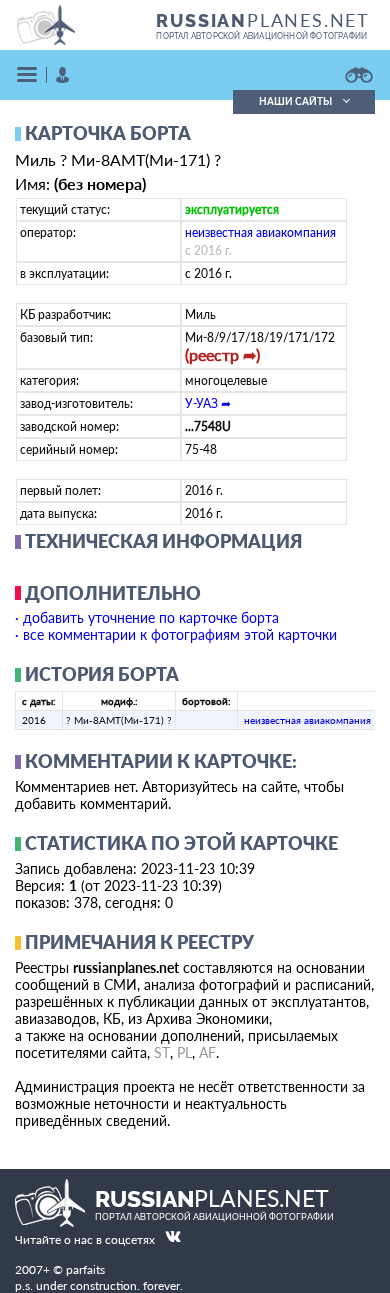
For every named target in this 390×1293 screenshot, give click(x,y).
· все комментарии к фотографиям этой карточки (176, 634)
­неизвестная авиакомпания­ (260, 232)
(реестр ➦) (222, 354)
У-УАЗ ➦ (208, 403)
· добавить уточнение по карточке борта (147, 617)
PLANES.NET (263, 20)
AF (207, 1052)
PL (184, 1052)
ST (162, 1052)
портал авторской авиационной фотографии (261, 36)
